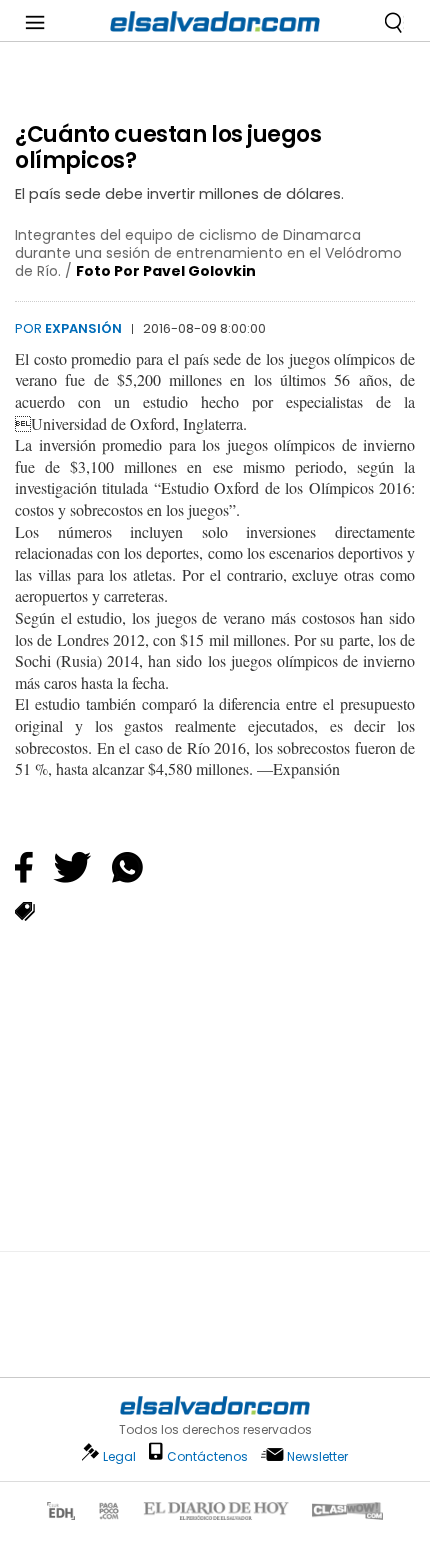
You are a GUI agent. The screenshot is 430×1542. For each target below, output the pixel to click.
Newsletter (317, 1456)
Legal (119, 1456)
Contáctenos (207, 1456)
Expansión (83, 328)
